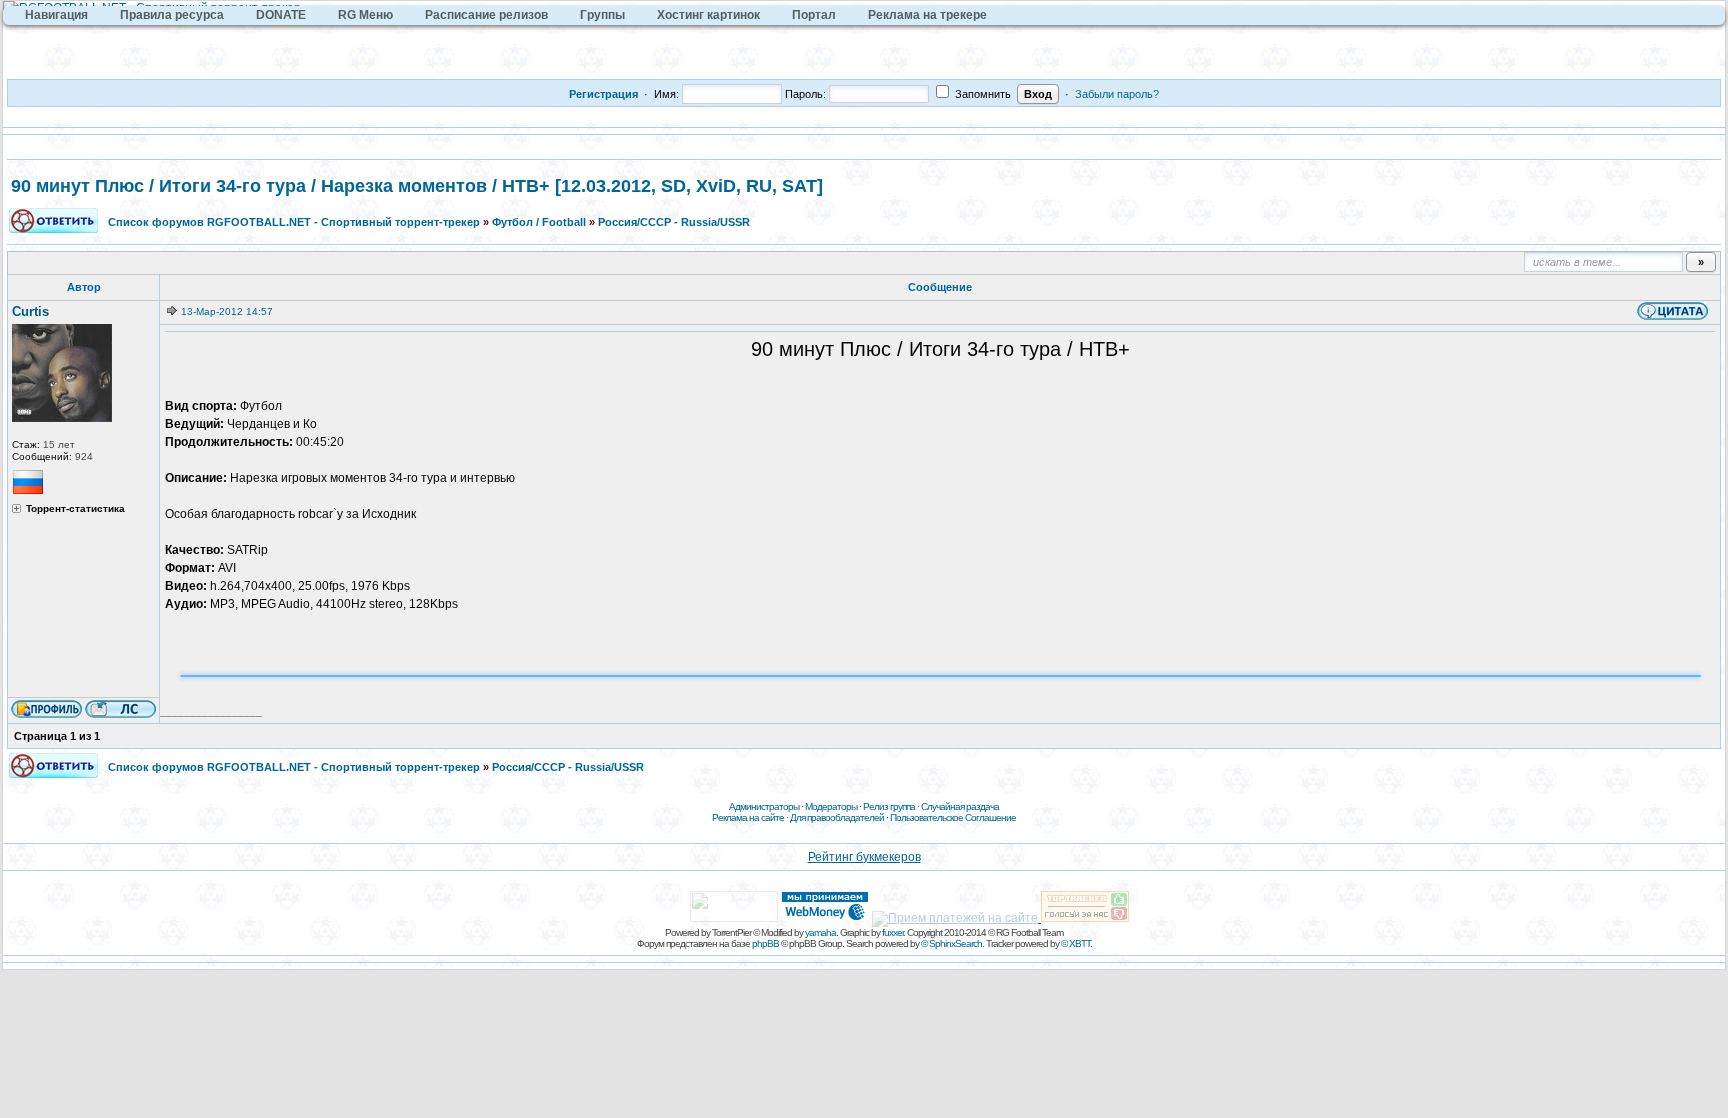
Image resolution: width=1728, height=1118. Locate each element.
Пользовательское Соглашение (953, 817)
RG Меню (365, 15)
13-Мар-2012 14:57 (227, 311)
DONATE (281, 15)
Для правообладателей (837, 817)
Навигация (56, 15)
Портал (814, 15)
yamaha (820, 932)
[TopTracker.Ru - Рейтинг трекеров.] (1085, 918)
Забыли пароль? (1117, 94)
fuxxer (892, 932)
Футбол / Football (539, 222)
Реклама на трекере (927, 15)
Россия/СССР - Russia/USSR (674, 222)
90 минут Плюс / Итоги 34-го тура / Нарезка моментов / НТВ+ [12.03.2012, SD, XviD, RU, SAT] (417, 186)
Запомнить (981, 94)
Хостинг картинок (708, 15)
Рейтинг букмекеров (864, 857)
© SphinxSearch (951, 943)
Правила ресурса (172, 15)
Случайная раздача (960, 806)
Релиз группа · (892, 806)
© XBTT (1075, 943)
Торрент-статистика (75, 509)
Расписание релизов (486, 15)
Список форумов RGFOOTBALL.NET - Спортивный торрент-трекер (294, 222)
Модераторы (831, 806)
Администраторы (764, 806)
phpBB (765, 943)
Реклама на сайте (748, 817)
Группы (602, 15)
